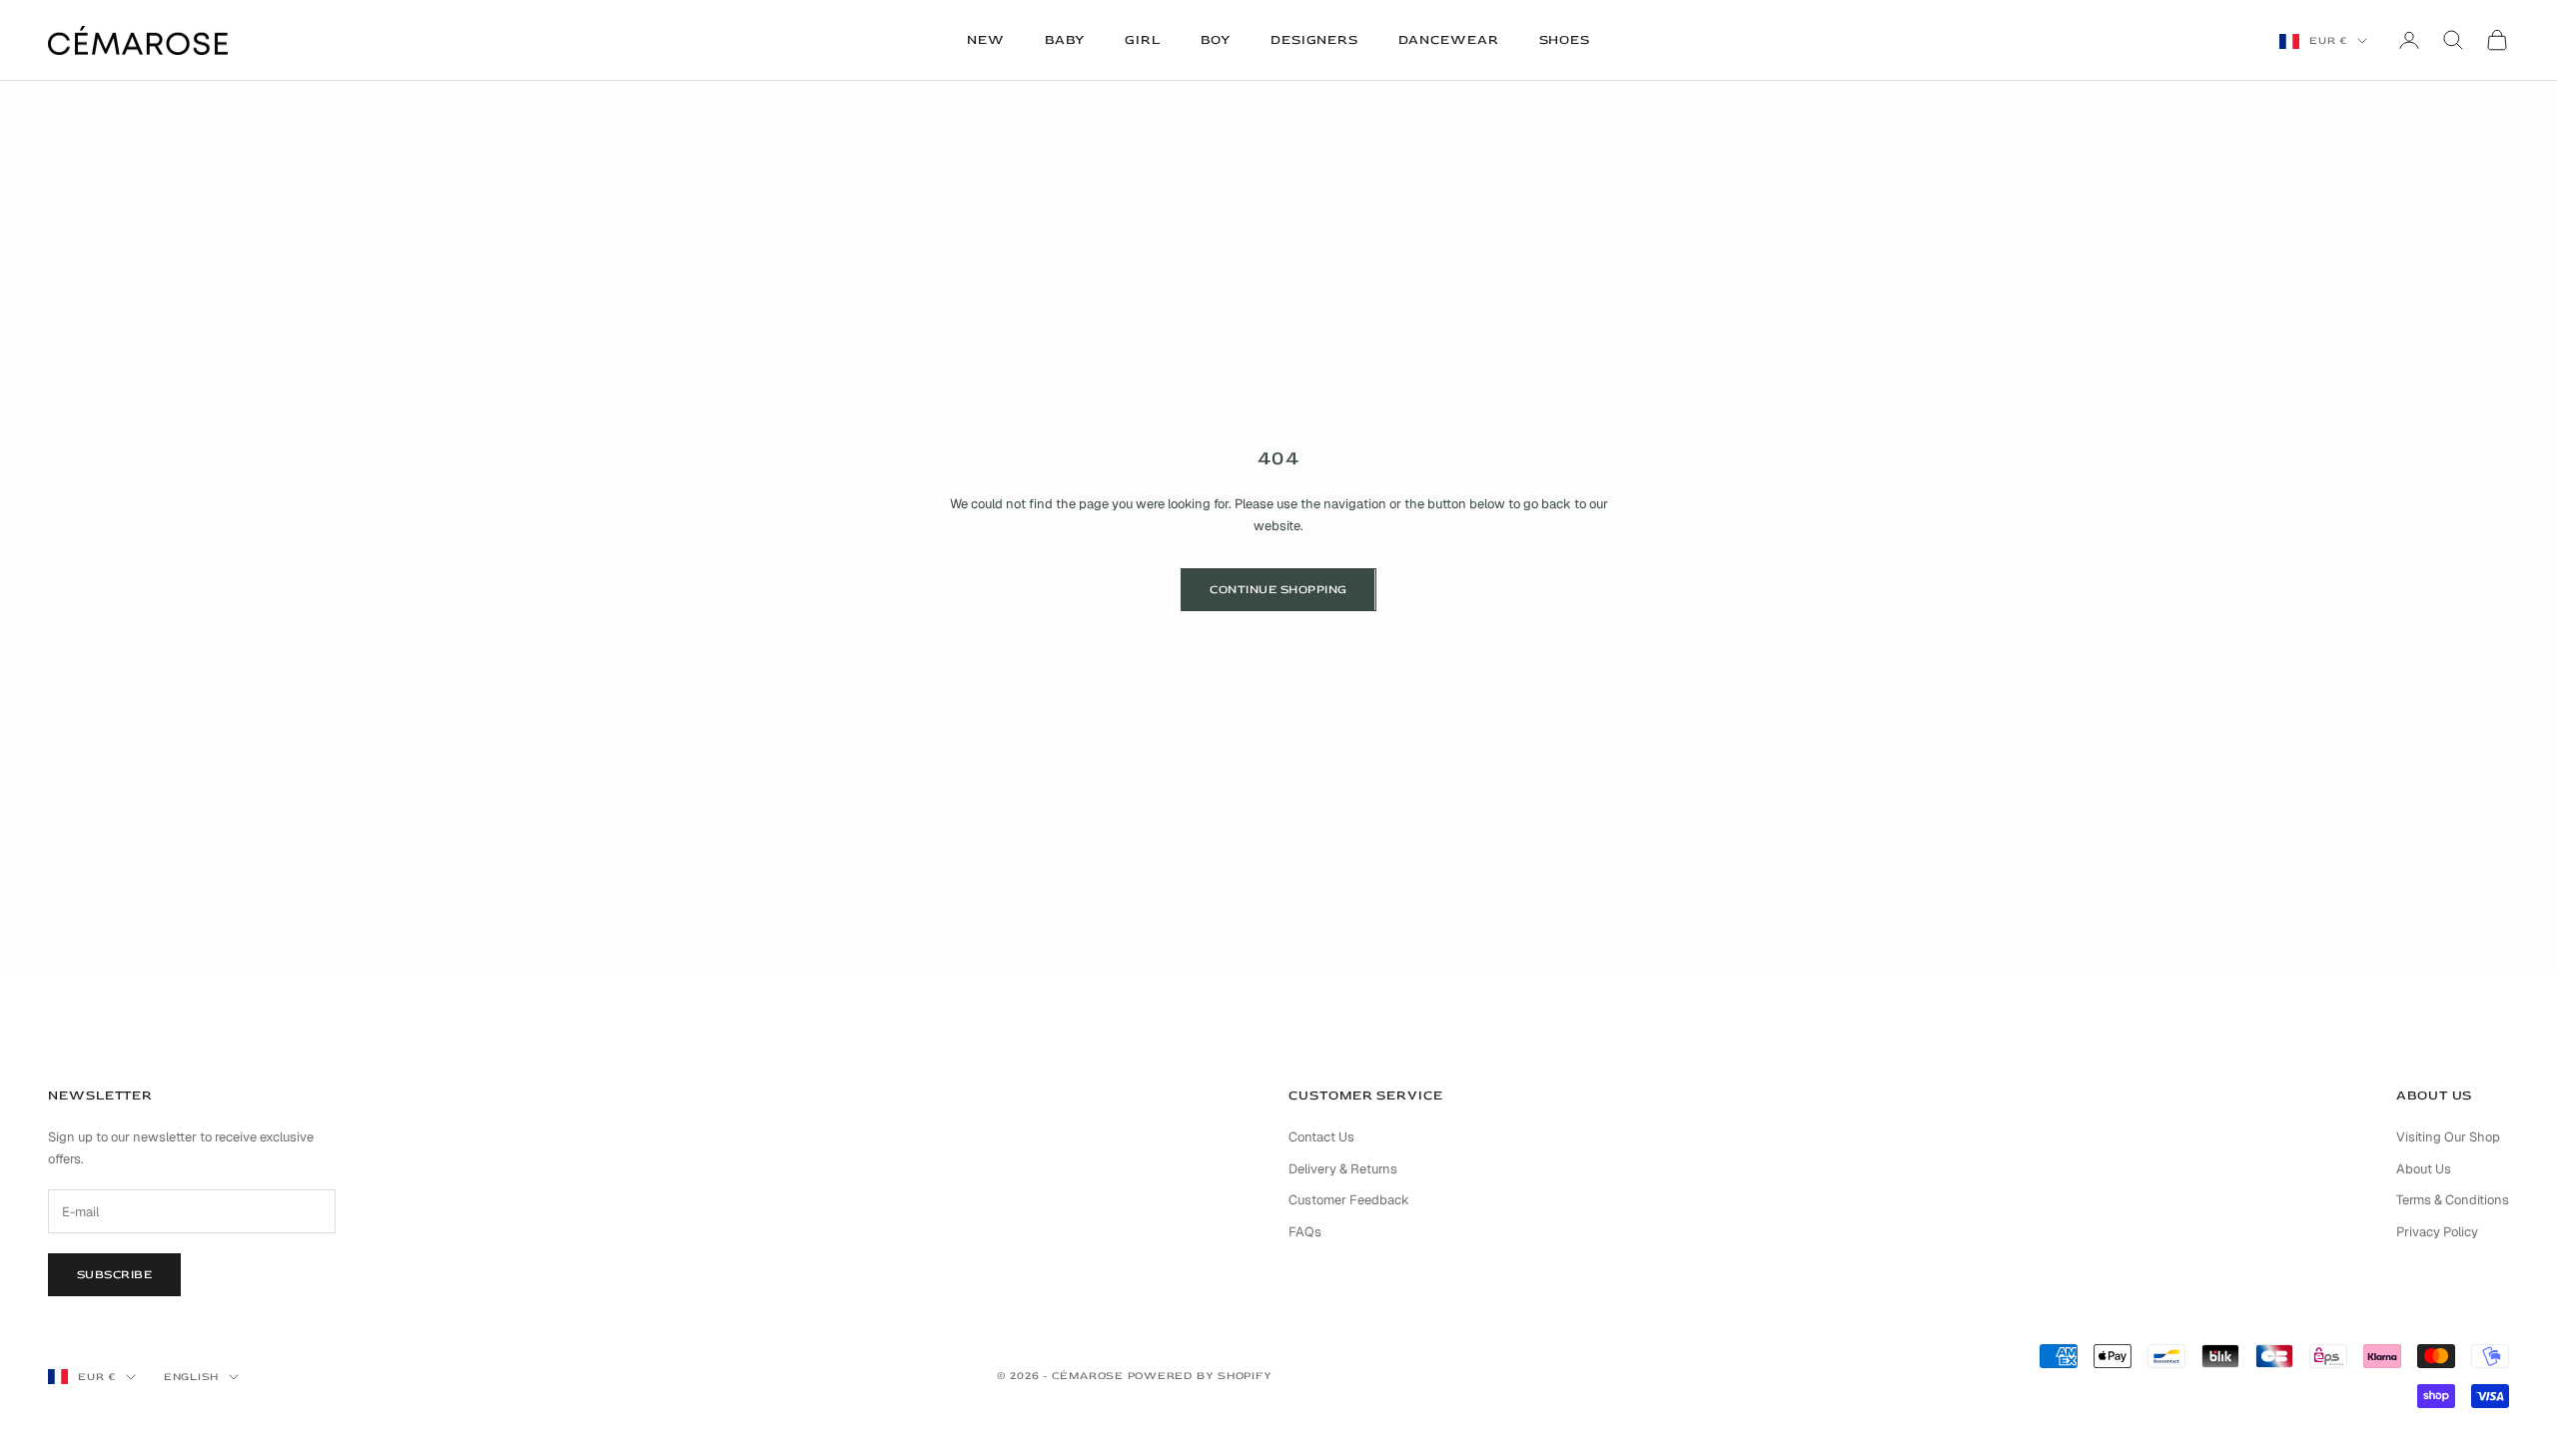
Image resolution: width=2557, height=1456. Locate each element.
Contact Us (1321, 1137)
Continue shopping (1278, 590)
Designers (1314, 40)
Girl (1143, 40)
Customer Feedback (1349, 1200)
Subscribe (114, 1275)
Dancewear (1448, 40)
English (191, 1377)
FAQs (1305, 1232)
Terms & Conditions (2453, 1200)
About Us (2424, 1169)
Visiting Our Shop (2448, 1137)
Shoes (1565, 40)
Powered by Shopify (1200, 1376)
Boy (1216, 40)
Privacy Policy (2437, 1232)
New (986, 40)
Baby (1065, 40)
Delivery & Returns (1343, 1169)
